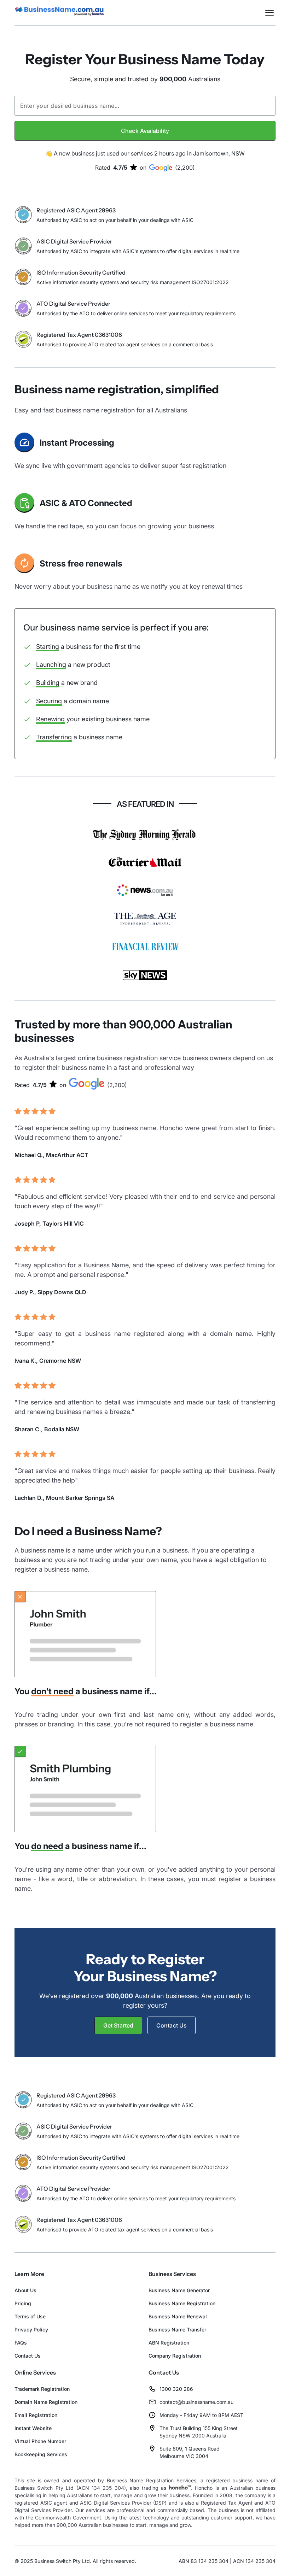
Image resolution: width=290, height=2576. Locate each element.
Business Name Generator (179, 2290)
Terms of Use (30, 2316)
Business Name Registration (182, 2303)
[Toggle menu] (269, 13)
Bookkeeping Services (41, 2454)
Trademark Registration (42, 2389)
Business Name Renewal (178, 2316)
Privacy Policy (31, 2329)
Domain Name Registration (46, 2402)
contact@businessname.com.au (196, 2402)
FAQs (21, 2343)
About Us (25, 2290)
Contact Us (28, 2356)
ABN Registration (169, 2343)
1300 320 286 (176, 2389)
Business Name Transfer (177, 2329)
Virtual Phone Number (40, 2441)
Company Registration (175, 2356)
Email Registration (36, 2415)
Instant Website (33, 2428)
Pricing (23, 2303)
